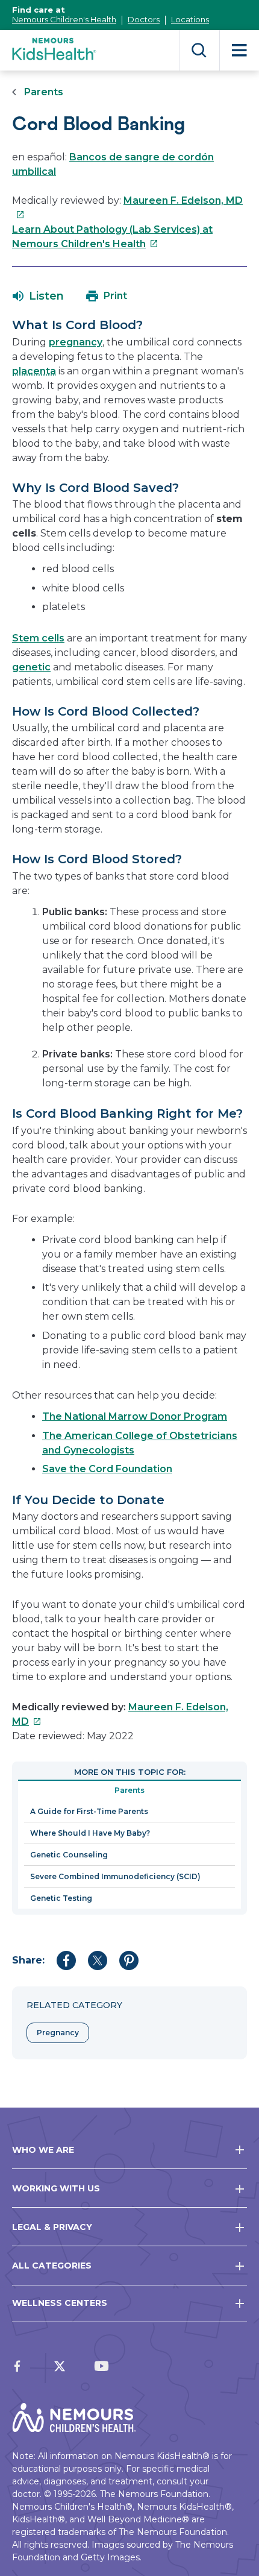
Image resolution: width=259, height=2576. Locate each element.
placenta (34, 371)
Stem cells (38, 638)
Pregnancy (58, 2033)
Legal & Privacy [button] (52, 2227)
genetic (31, 667)
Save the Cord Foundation (107, 1469)
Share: (28, 1960)
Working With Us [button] (56, 2188)
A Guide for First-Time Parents (89, 1811)
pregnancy (76, 342)
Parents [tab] (129, 1790)
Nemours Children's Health (64, 19)
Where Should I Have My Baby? (90, 1833)
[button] (38, 296)
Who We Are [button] (43, 2150)
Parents (44, 92)
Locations (190, 19)
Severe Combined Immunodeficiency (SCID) (115, 1876)
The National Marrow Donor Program (135, 1416)
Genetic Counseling (69, 1855)
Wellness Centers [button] (60, 2303)
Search (199, 50)
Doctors (144, 19)
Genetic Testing (61, 1898)
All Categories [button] (52, 2266)
